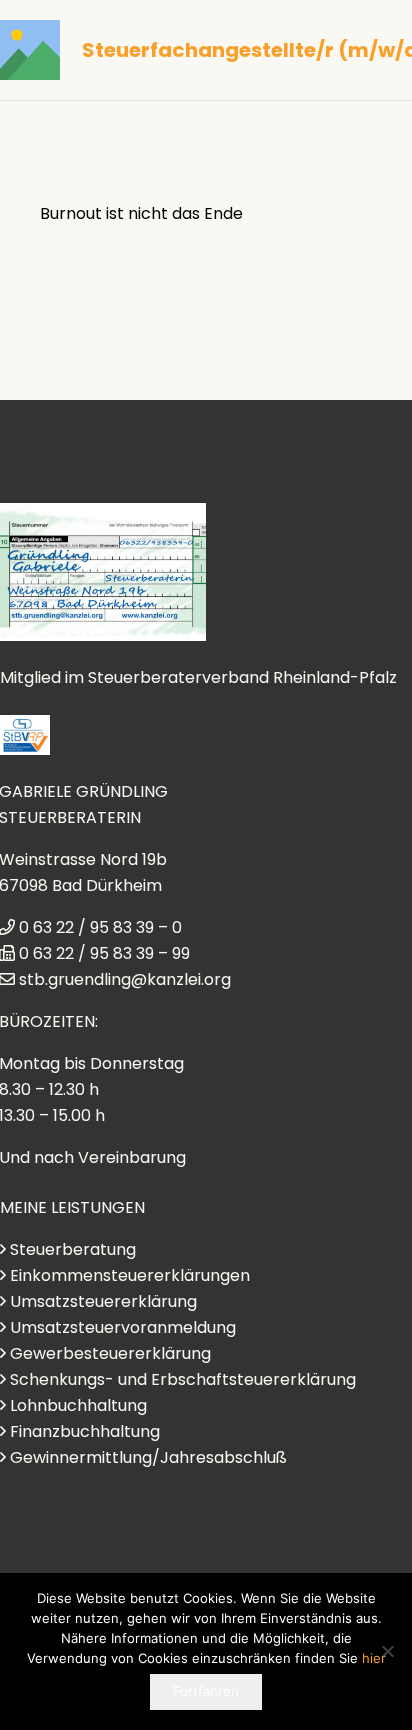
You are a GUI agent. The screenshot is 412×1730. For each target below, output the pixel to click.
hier (374, 1658)
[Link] (30, 50)
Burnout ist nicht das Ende (141, 213)
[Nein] (387, 1651)
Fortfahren (206, 1691)
